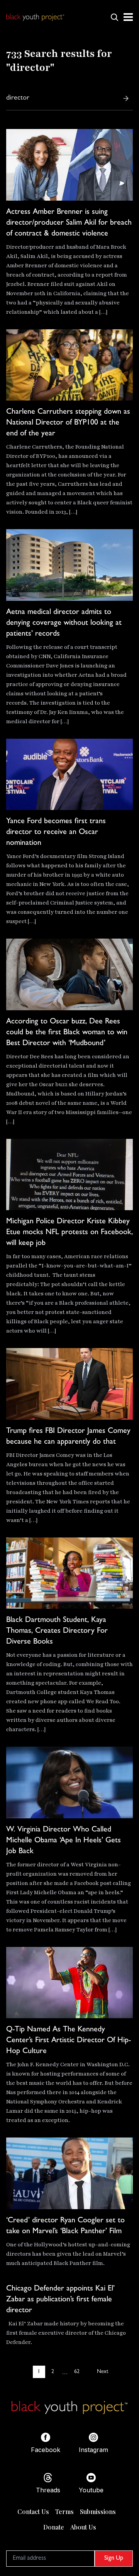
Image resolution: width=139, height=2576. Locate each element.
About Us (83, 2527)
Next (103, 2372)
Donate (54, 2527)
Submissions (98, 2512)
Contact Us (33, 2512)
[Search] (126, 98)
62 (77, 2372)
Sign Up (114, 2559)
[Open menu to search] (114, 17)
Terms (64, 2512)
